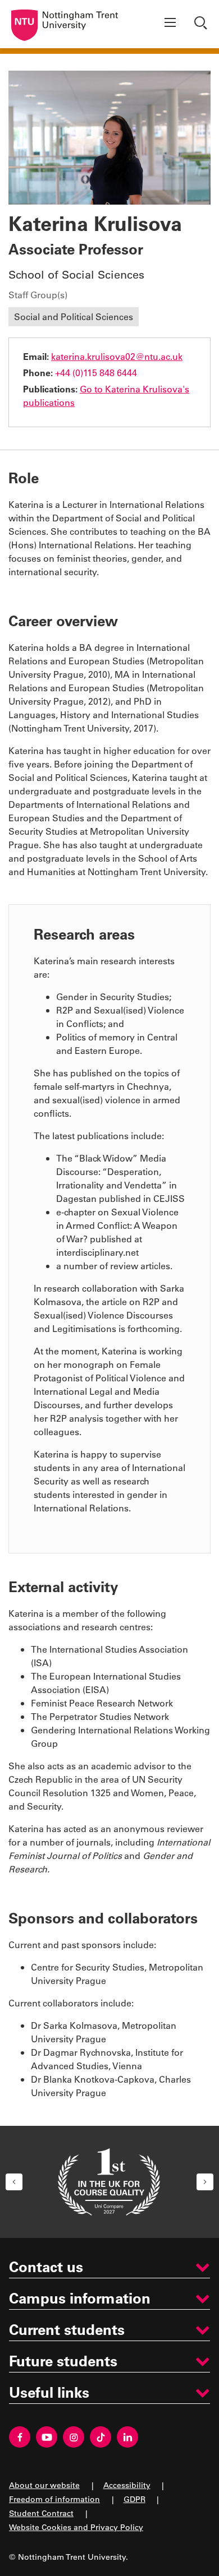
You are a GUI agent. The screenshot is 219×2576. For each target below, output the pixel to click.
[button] (14, 2182)
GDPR (134, 2499)
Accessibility (127, 2485)
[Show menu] (170, 24)
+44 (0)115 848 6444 (96, 373)
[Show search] (202, 24)
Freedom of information (54, 2499)
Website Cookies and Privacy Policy (76, 2527)
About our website (44, 2485)
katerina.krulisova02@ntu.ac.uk (117, 356)
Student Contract (41, 2513)
